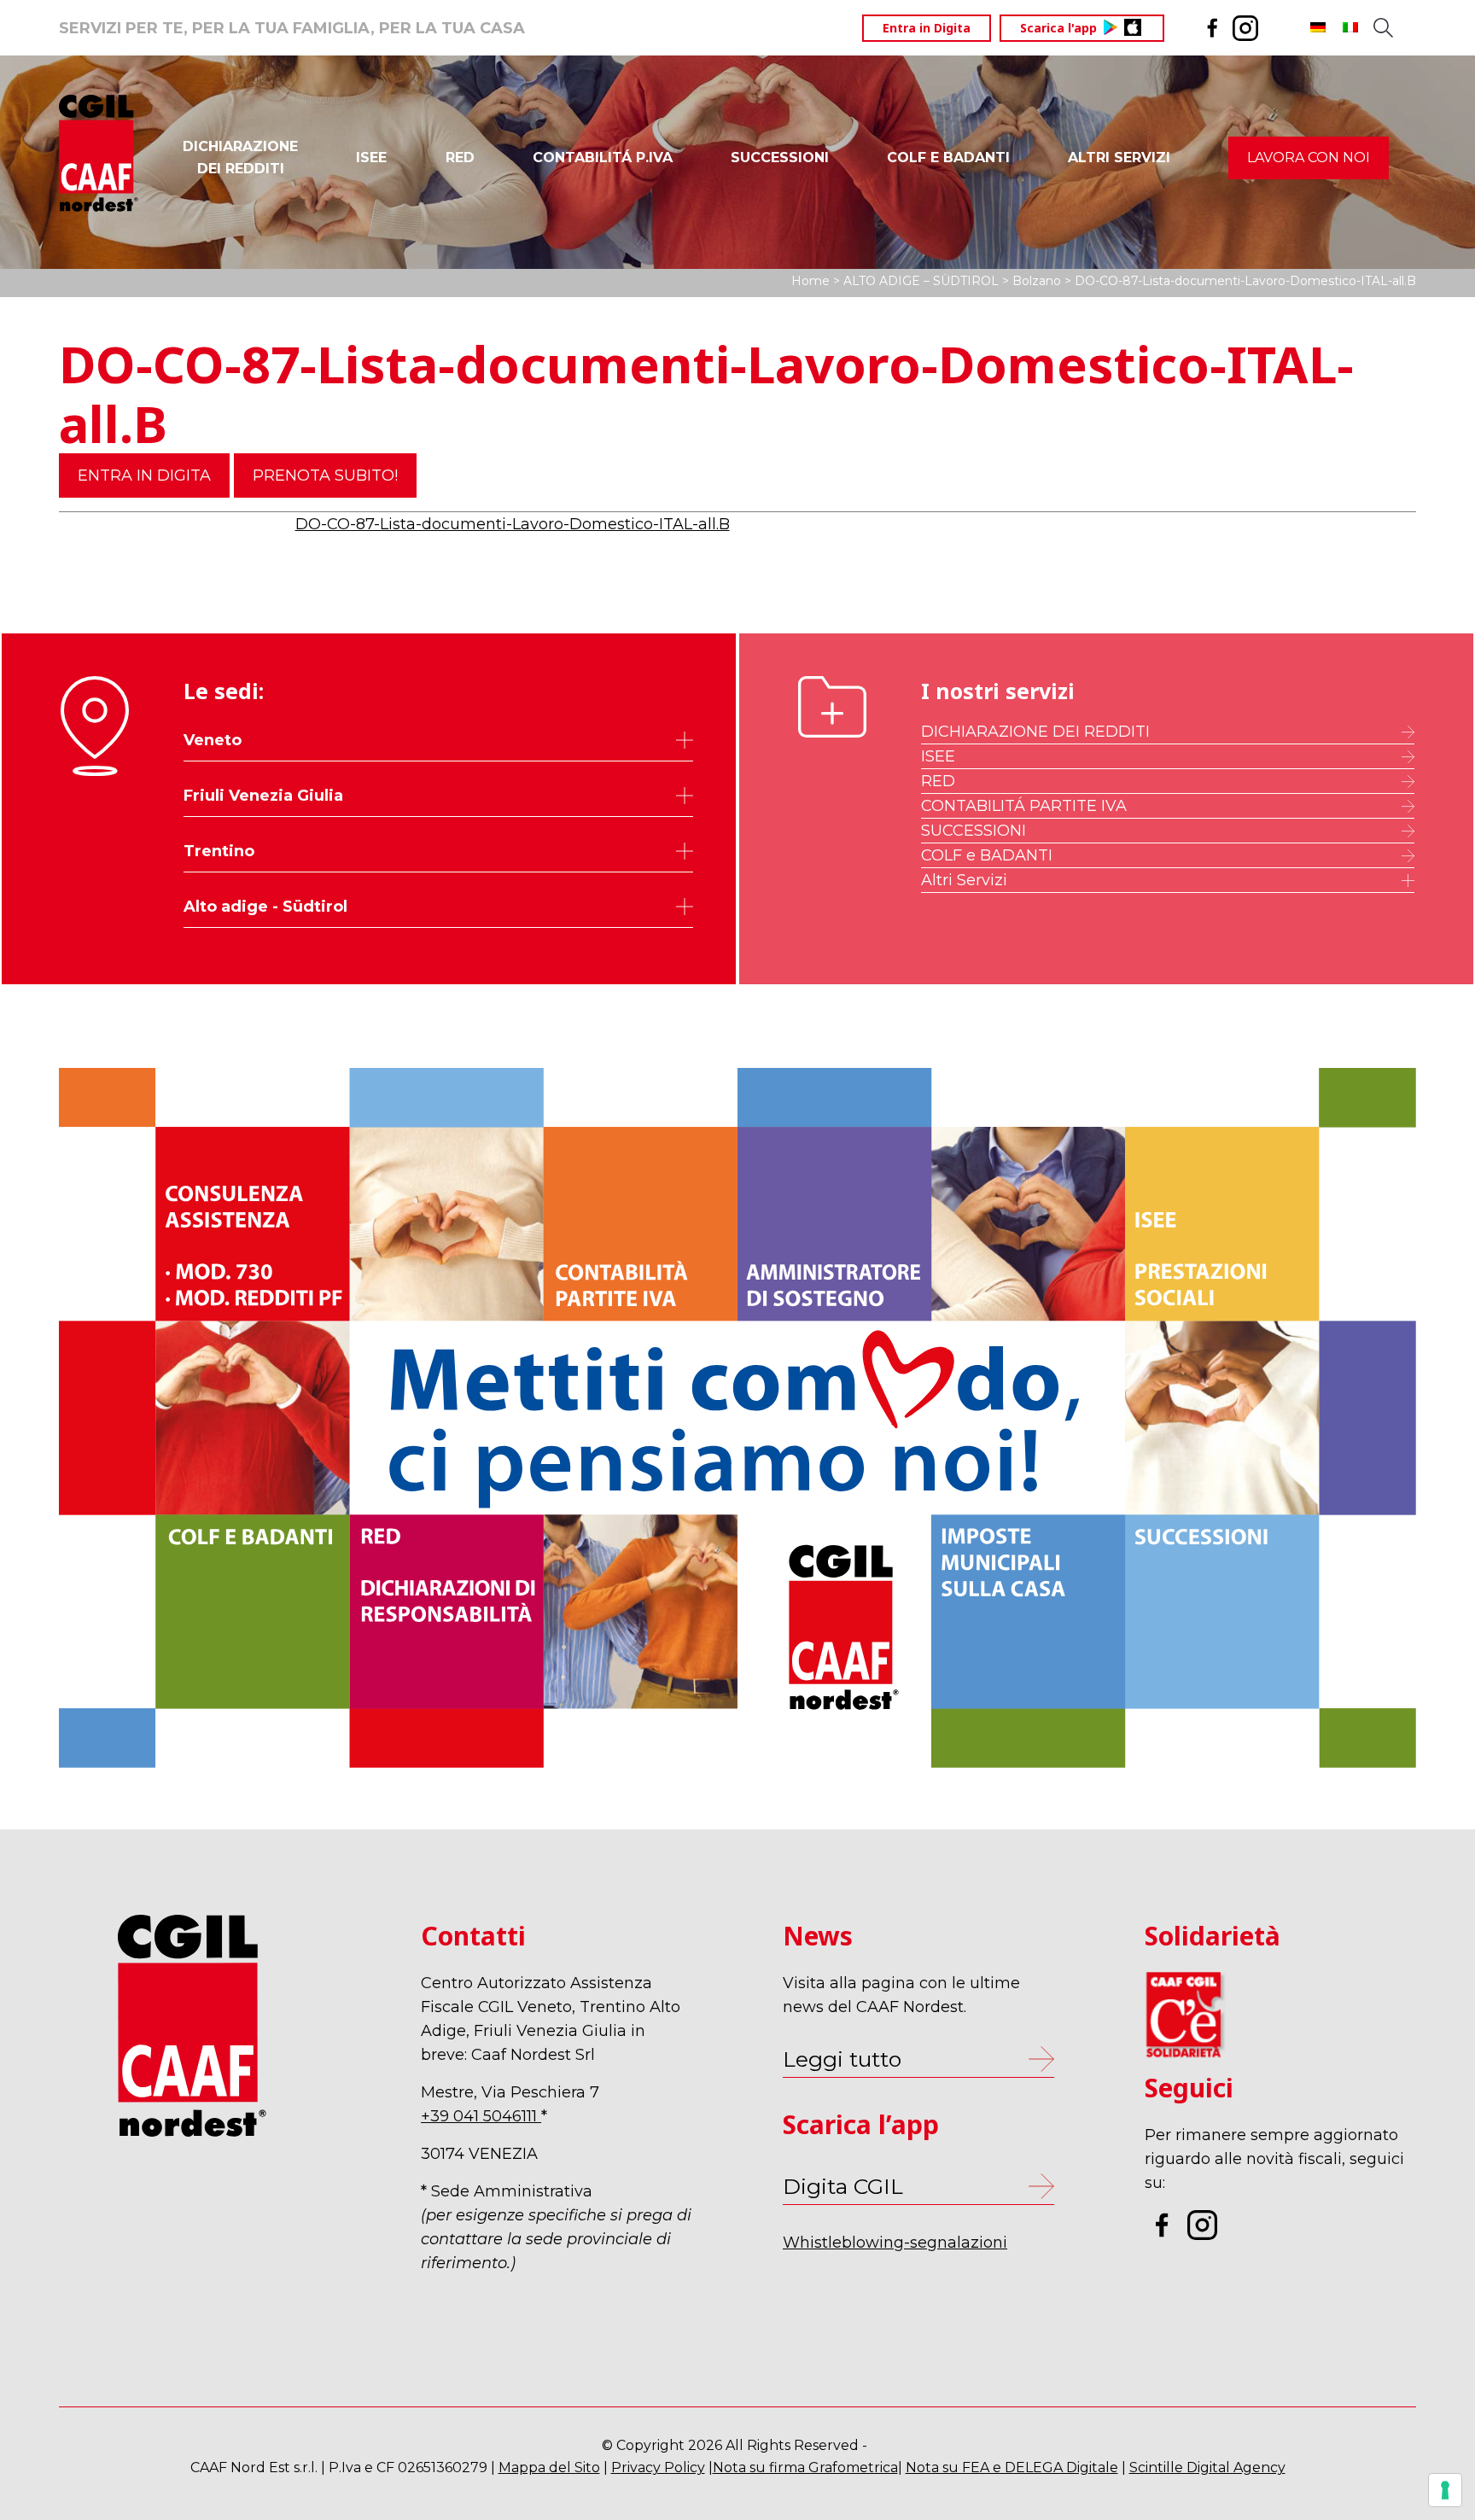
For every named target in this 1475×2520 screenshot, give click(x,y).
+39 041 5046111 (481, 2116)
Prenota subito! (325, 475)
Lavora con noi (1309, 157)
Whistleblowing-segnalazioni (895, 2243)
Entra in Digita (927, 28)
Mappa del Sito (549, 2467)
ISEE (371, 157)
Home (810, 281)
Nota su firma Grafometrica (805, 2467)
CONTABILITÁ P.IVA (603, 157)
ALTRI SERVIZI (1119, 157)
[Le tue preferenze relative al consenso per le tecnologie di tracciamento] (1445, 2490)
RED (460, 157)
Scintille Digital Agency (1207, 2467)
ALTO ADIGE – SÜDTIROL (921, 281)
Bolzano (1037, 281)
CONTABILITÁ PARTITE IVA (1024, 806)
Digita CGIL (843, 2186)
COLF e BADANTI (987, 855)
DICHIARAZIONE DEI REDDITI (1035, 732)
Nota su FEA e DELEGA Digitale (1012, 2467)
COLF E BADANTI (948, 157)
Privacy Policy (658, 2467)
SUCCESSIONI (780, 157)
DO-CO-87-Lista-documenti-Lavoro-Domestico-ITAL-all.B (513, 524)
